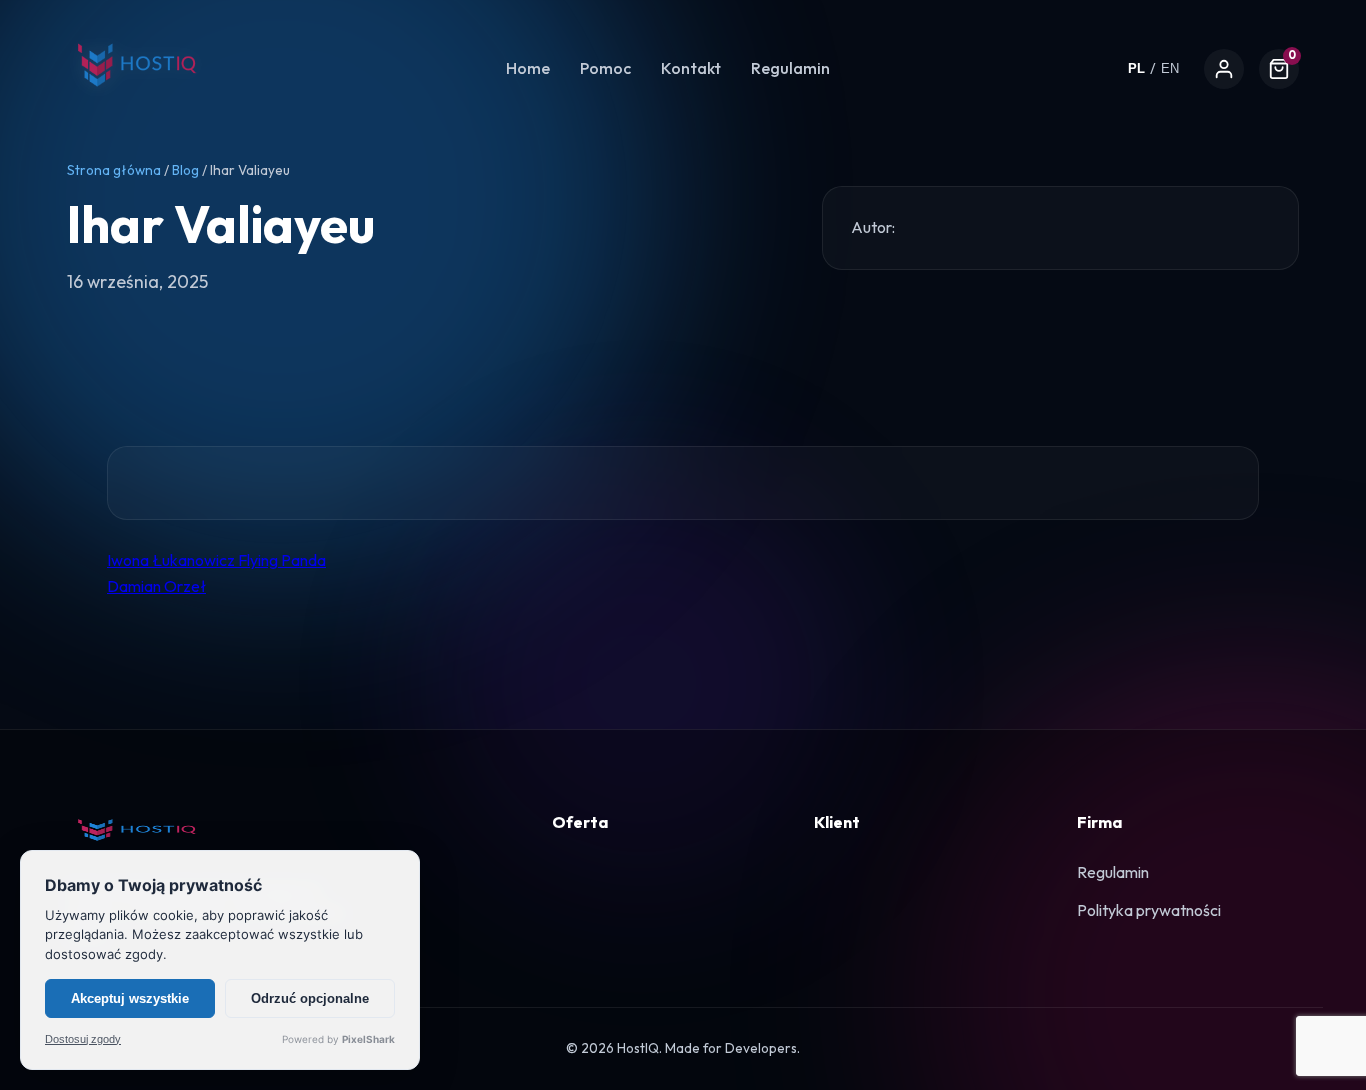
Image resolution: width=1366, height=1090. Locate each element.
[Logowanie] (1224, 69)
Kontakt (691, 68)
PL (1136, 68)
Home (528, 68)
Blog (185, 170)
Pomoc (605, 68)
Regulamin (790, 68)
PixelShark (368, 1039)
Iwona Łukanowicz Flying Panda (216, 560)
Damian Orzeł (156, 586)
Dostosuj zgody (83, 1039)
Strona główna (114, 170)
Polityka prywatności (1149, 910)
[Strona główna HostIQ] (137, 99)
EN (1170, 68)
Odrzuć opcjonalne (310, 998)
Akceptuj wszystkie (130, 998)
